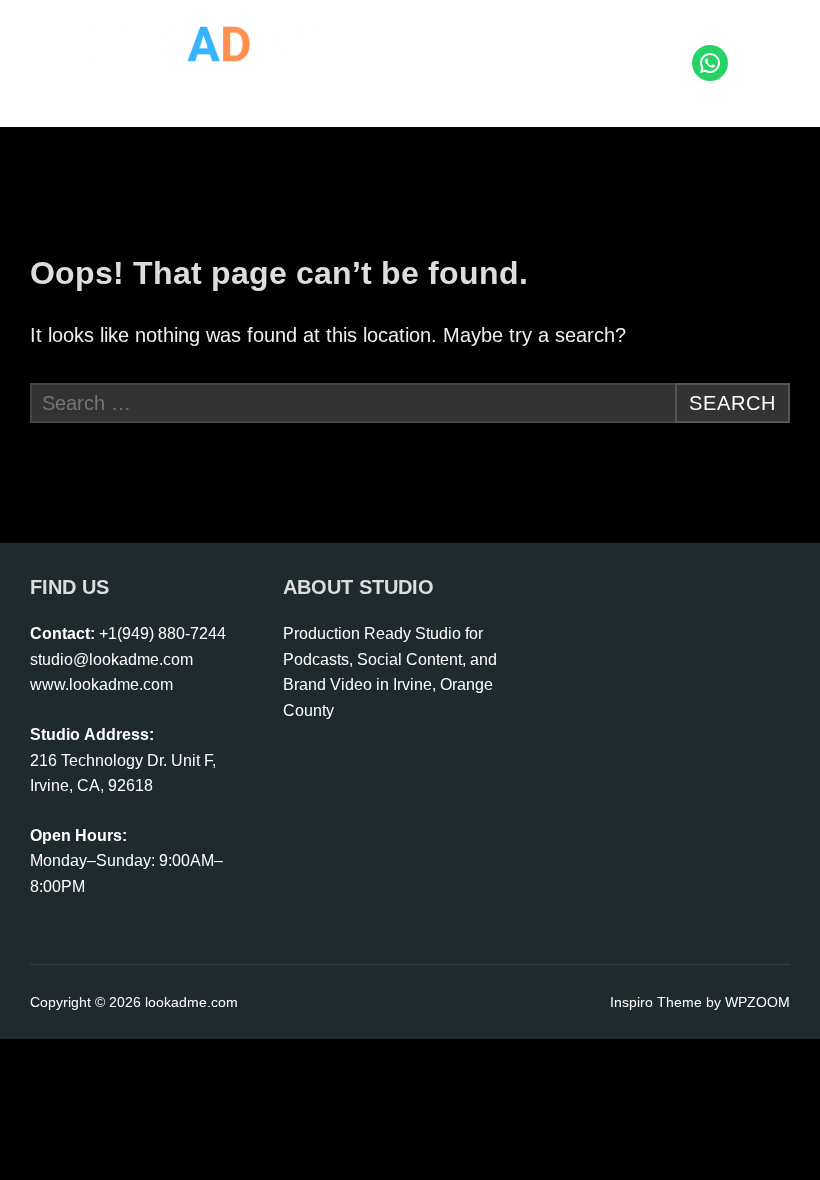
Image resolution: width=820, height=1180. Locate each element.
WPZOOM (757, 1002)
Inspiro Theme (656, 1002)
